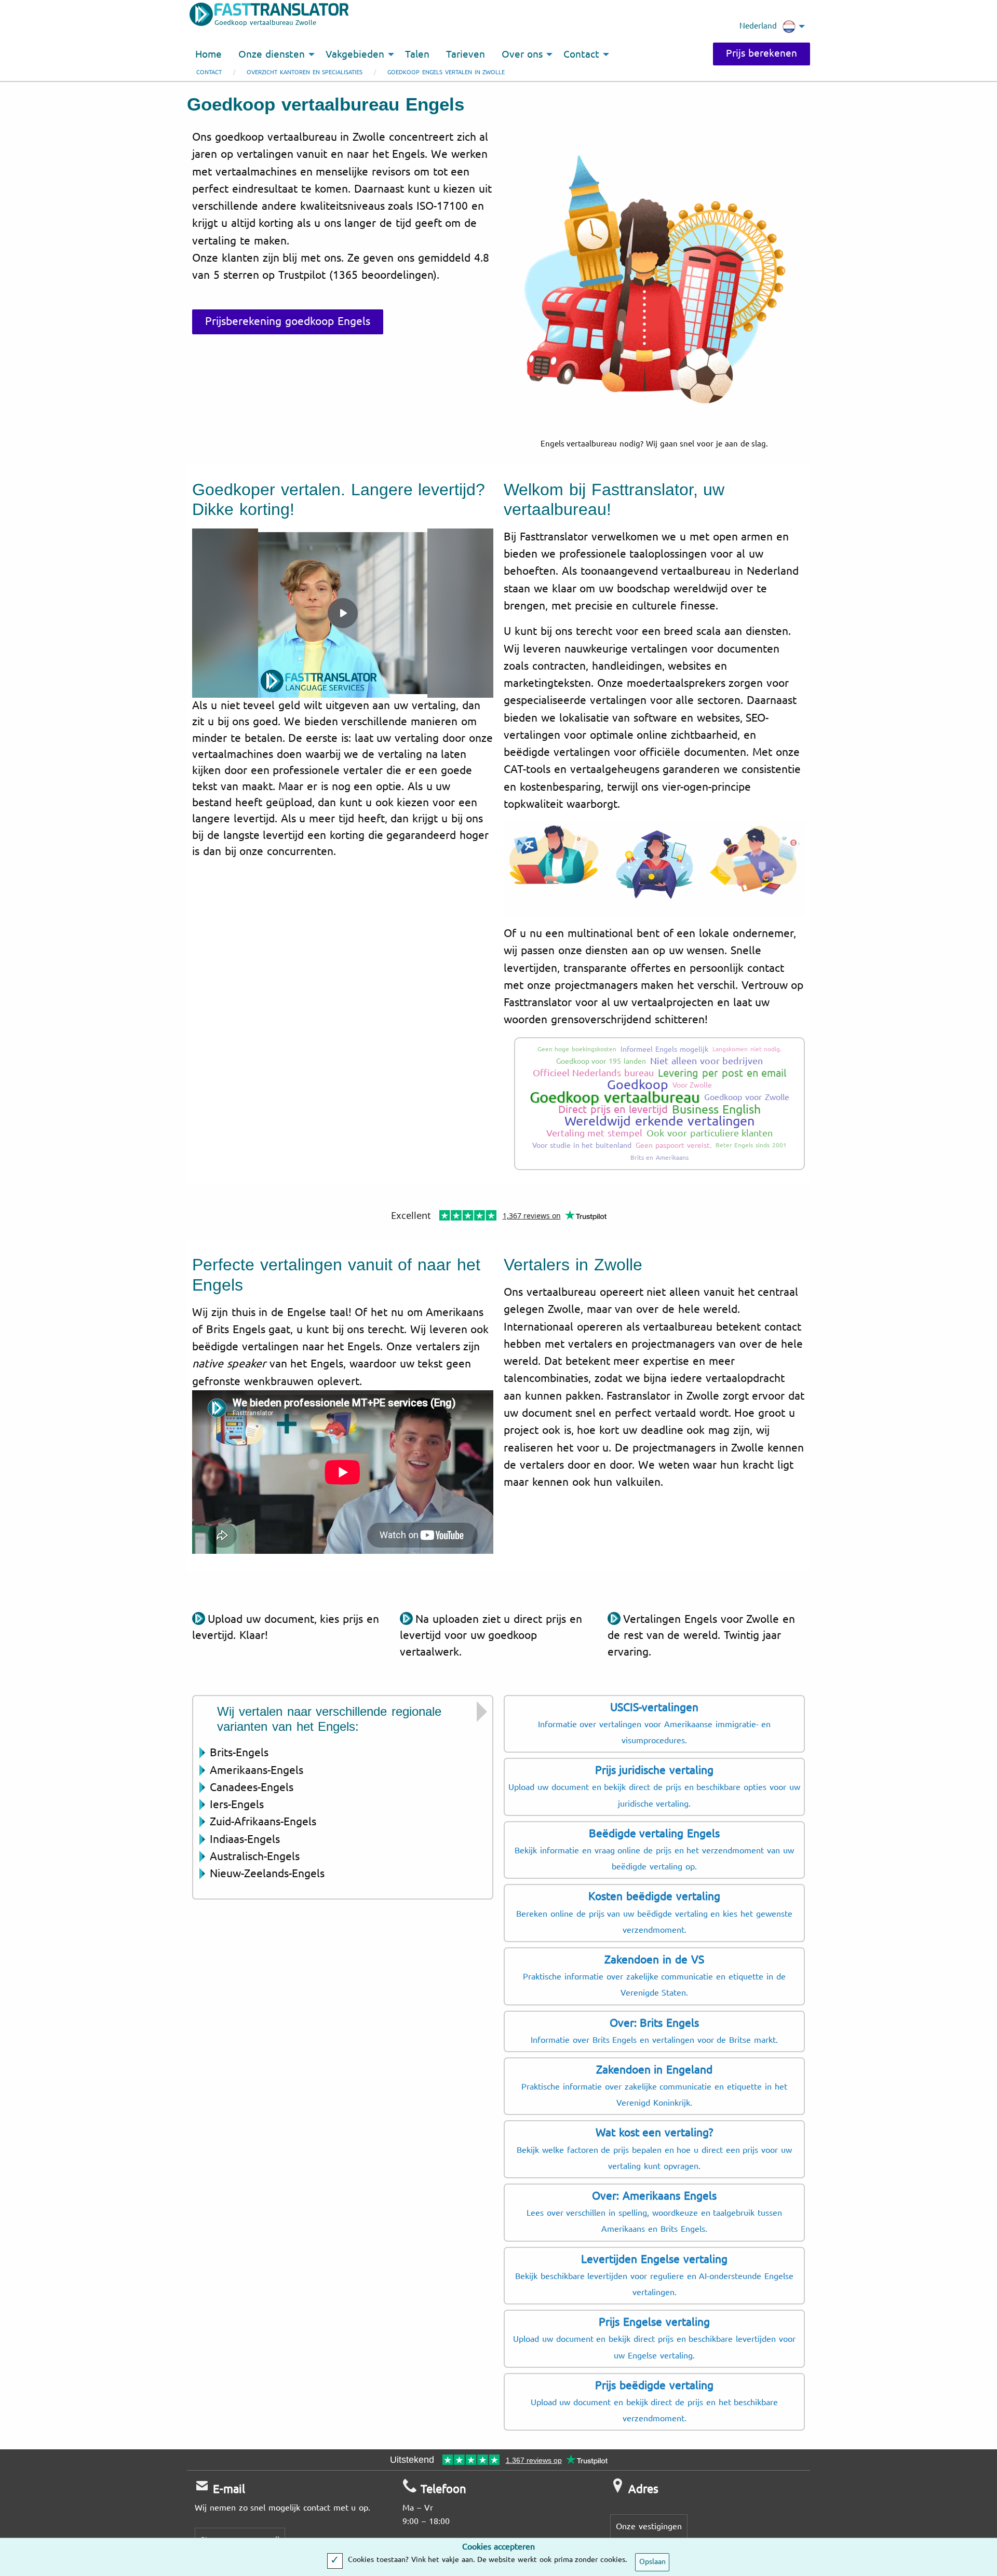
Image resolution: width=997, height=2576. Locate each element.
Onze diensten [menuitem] (272, 55)
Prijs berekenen (762, 53)
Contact (209, 72)
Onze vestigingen (649, 2526)
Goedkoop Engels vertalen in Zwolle (446, 72)
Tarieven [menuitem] (466, 55)
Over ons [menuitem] (522, 55)
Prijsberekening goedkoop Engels (288, 321)
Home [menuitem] (208, 55)
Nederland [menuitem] (758, 26)
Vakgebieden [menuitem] (355, 55)
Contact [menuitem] (581, 55)
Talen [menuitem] (417, 55)
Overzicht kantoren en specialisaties (305, 72)
